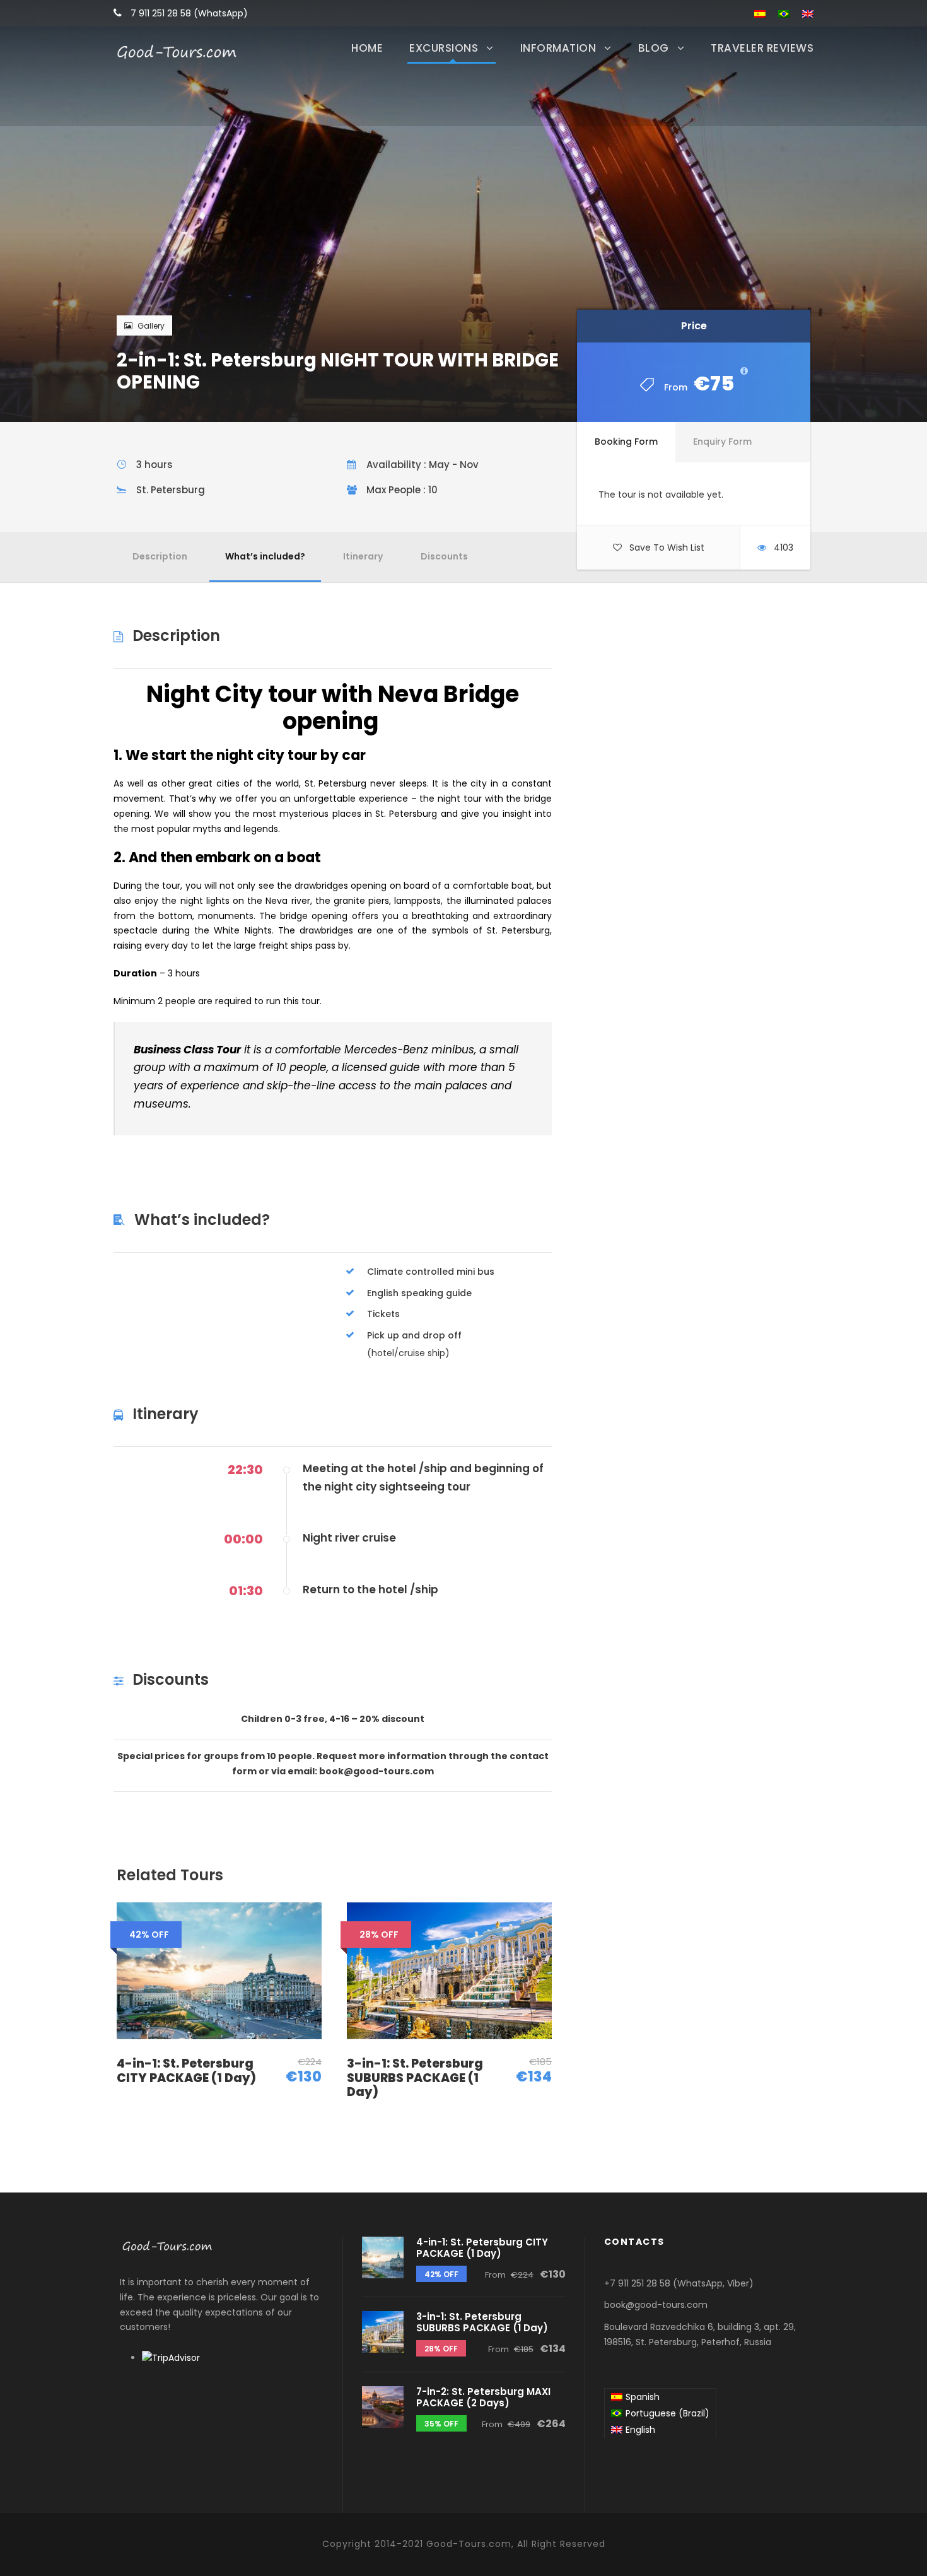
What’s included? (265, 556)
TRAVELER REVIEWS (762, 48)
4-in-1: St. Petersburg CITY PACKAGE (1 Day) (186, 2071)
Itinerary (363, 556)
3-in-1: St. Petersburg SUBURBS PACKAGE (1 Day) (415, 2078)
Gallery (151, 326)
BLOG (654, 48)
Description (160, 556)
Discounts (444, 556)
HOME (367, 48)
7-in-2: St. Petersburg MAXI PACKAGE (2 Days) (483, 2397)
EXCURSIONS (444, 48)
